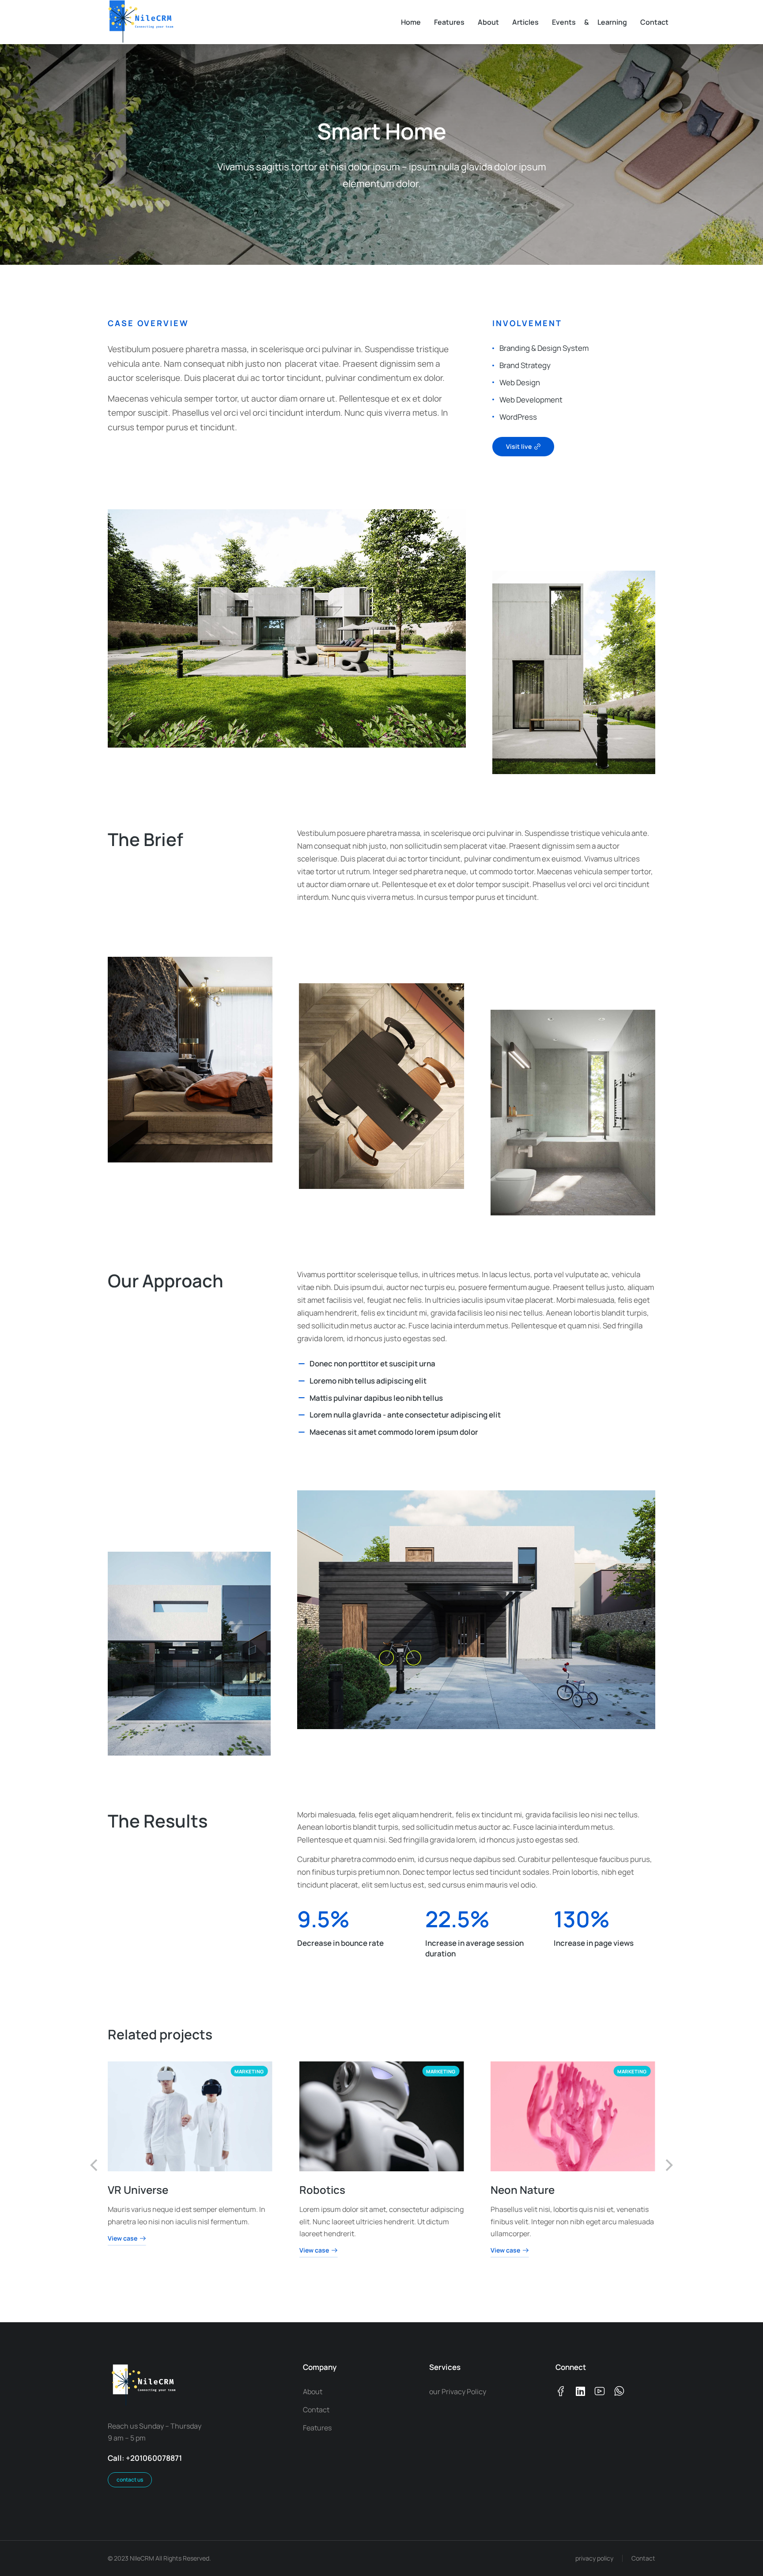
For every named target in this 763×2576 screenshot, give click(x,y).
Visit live (519, 446)
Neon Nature (523, 2189)
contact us (130, 2480)
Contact (643, 2558)
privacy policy (594, 2558)
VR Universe (138, 2189)
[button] (94, 2165)
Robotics (322, 2189)
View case (123, 2238)
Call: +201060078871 (145, 2458)
